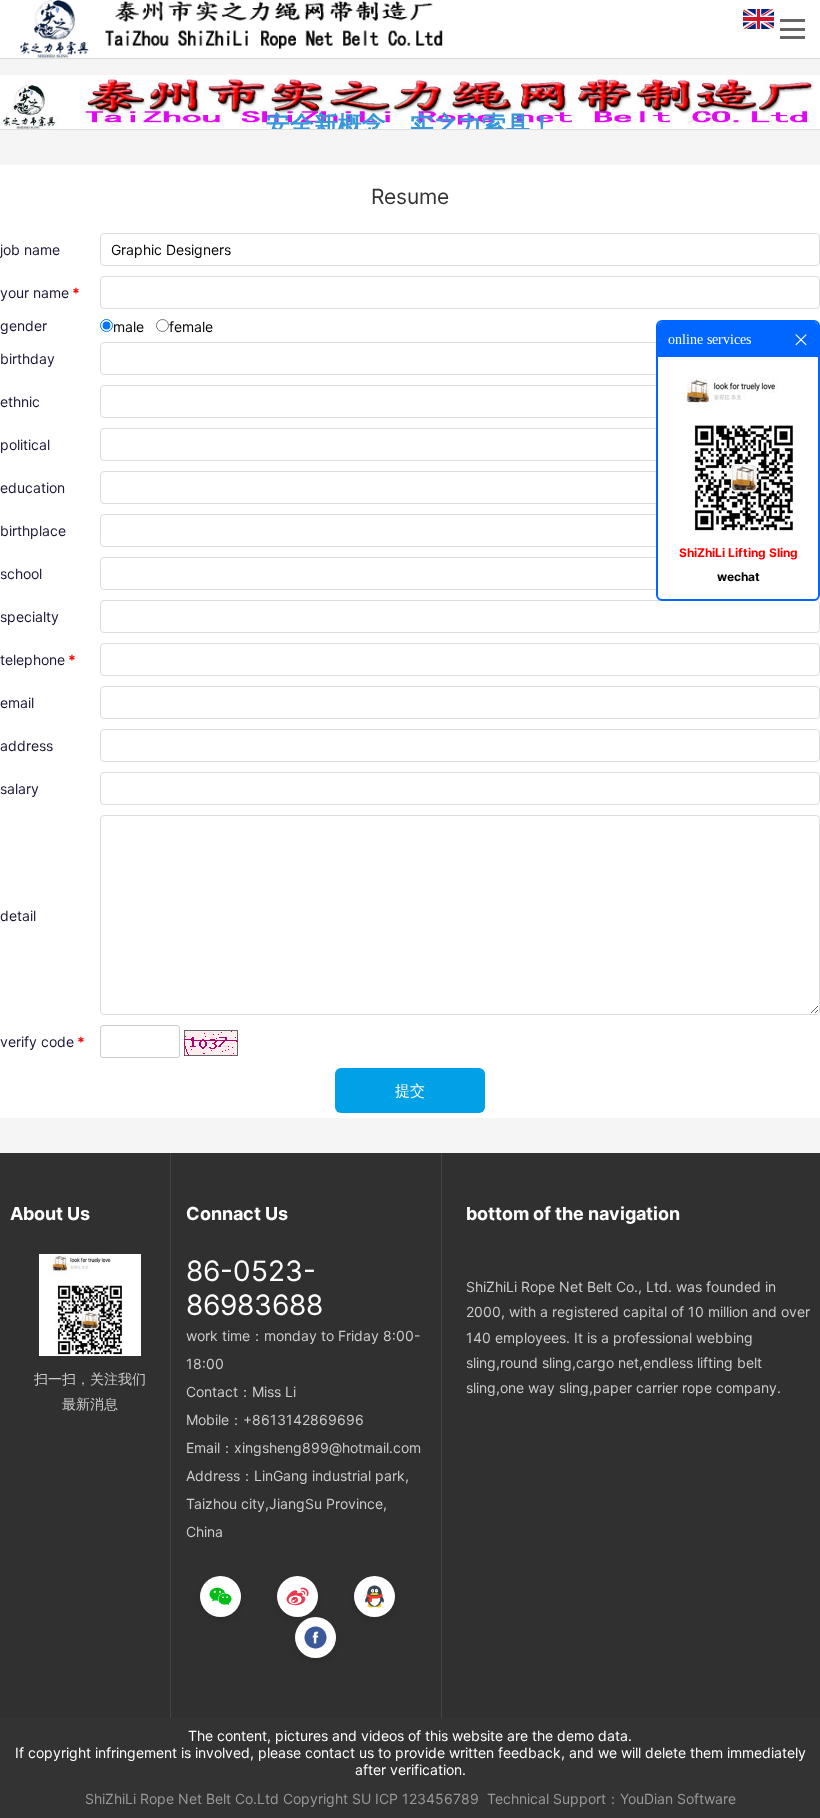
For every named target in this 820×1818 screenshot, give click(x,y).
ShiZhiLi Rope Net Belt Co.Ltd (182, 1798)
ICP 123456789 (427, 1798)
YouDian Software (678, 1798)
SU (361, 1798)
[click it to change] (211, 1043)
